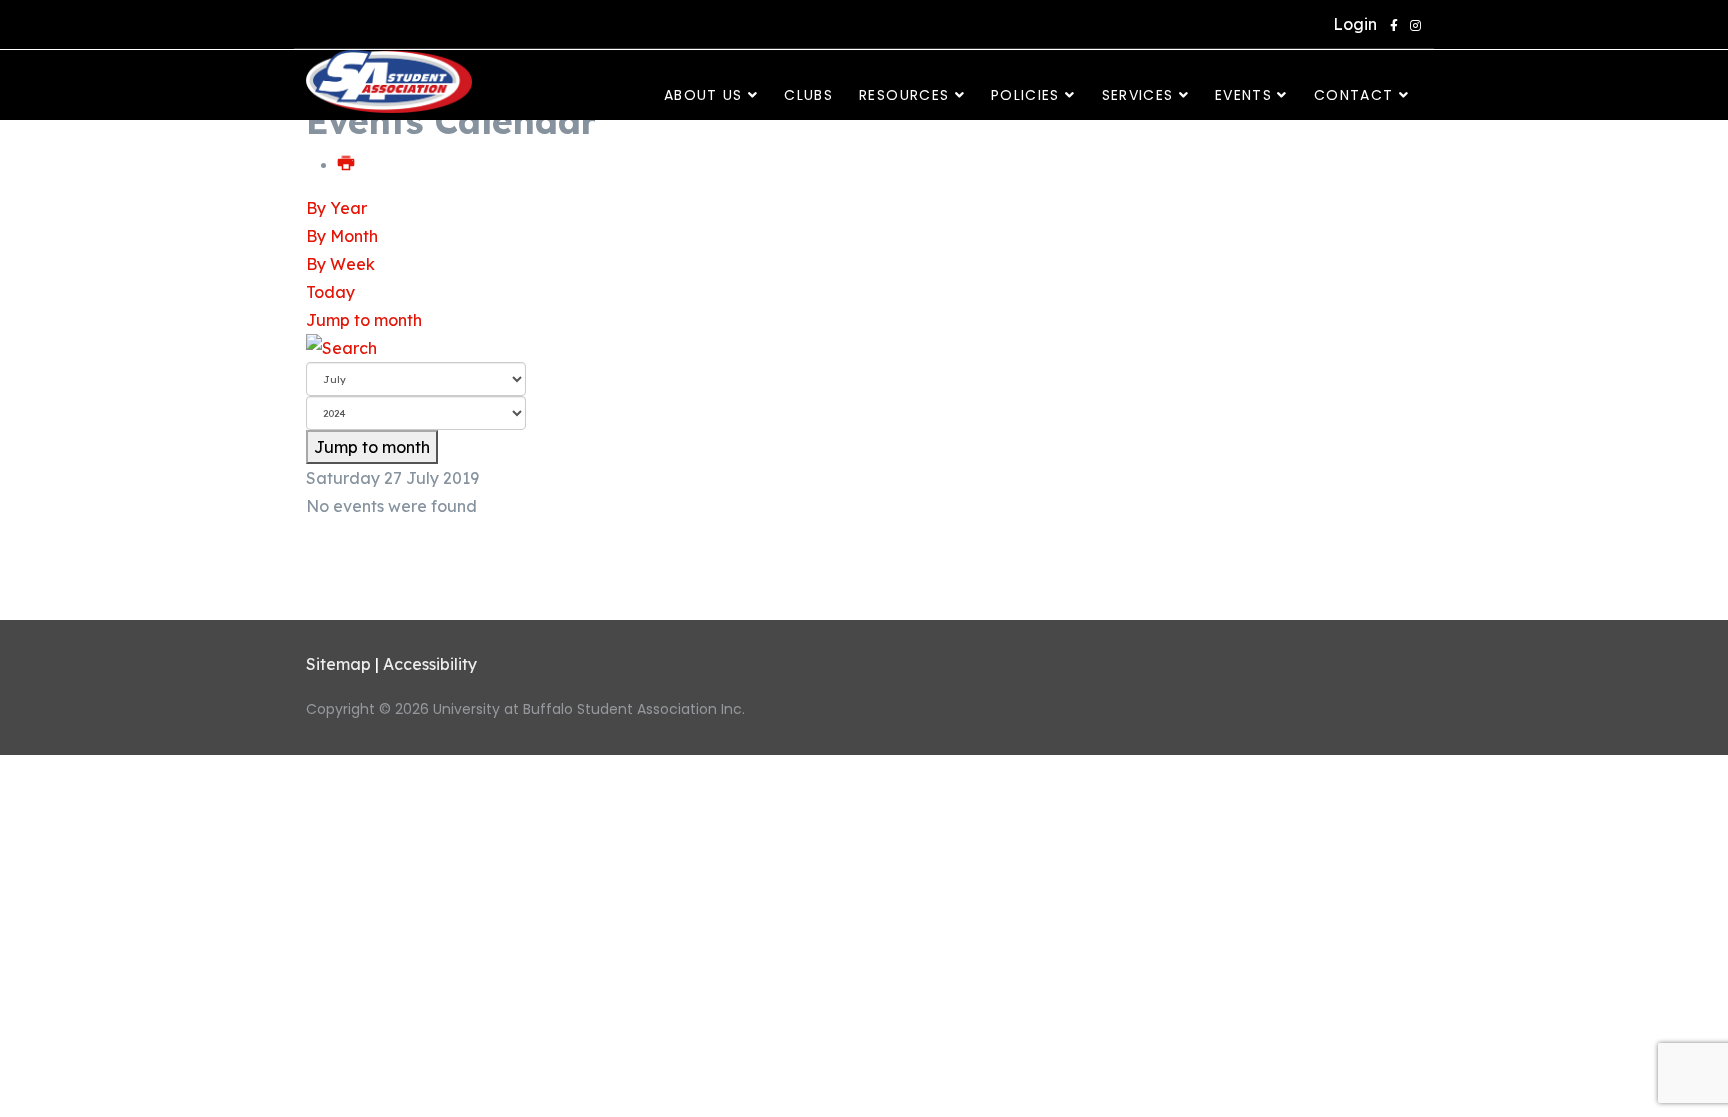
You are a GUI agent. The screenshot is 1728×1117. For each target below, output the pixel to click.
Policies (1025, 95)
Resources (904, 95)
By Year (336, 208)
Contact (1353, 95)
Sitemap (338, 664)
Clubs (808, 95)
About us (703, 95)
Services (1138, 95)
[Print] (347, 164)
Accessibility (430, 664)
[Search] (864, 348)
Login (1351, 24)
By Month (342, 236)
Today (330, 292)
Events (1243, 95)
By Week (340, 264)
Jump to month (364, 320)
